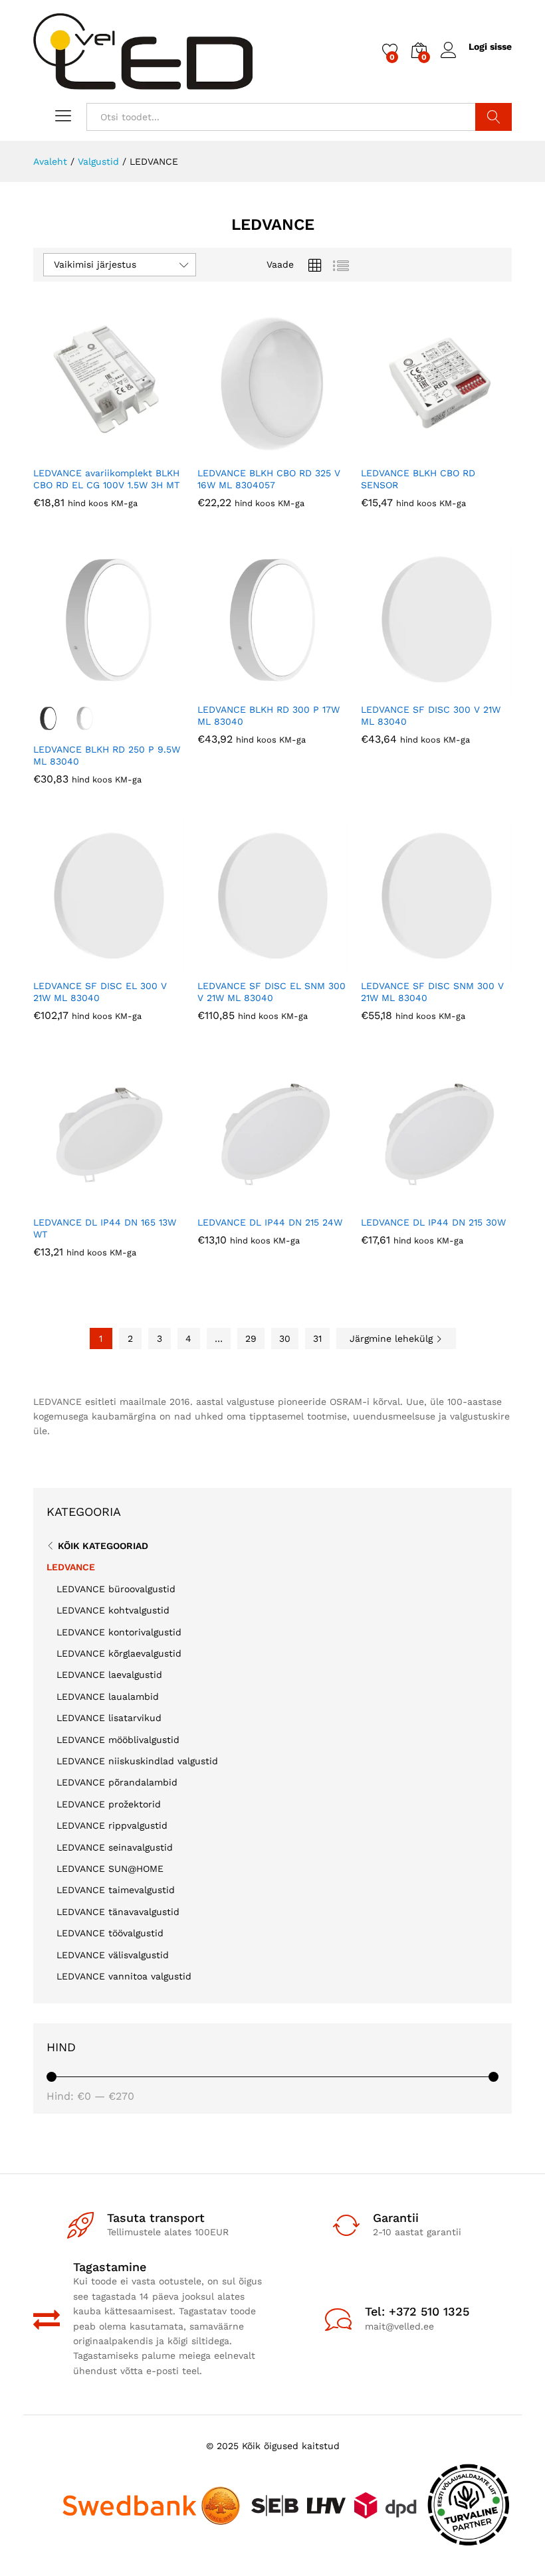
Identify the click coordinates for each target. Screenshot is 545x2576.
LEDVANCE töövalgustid (110, 1933)
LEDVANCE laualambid (108, 1697)
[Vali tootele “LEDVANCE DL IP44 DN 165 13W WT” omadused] (76, 1200)
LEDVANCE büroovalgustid (116, 1589)
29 (251, 1338)
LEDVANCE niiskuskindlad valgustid (137, 1761)
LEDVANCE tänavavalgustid (118, 1912)
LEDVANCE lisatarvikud (109, 1718)
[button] (76, 451)
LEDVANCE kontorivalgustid (119, 1632)
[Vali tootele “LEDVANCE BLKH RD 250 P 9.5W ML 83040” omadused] (76, 688)
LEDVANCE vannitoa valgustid (124, 1976)
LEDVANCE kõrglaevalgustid (119, 1653)
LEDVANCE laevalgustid (109, 1675)
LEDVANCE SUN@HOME (110, 1869)
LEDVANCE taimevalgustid (116, 1890)
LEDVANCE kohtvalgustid (113, 1610)
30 (285, 1338)
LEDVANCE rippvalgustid (112, 1825)
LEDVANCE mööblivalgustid (118, 1740)
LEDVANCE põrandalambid (117, 1782)
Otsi (493, 117)
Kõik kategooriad (103, 1546)
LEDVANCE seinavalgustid (115, 1847)
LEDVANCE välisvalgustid (113, 1955)
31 (317, 1338)
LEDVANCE (71, 1567)
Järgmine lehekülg (393, 1338)
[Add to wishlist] (137, 451)
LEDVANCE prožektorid (109, 1804)
